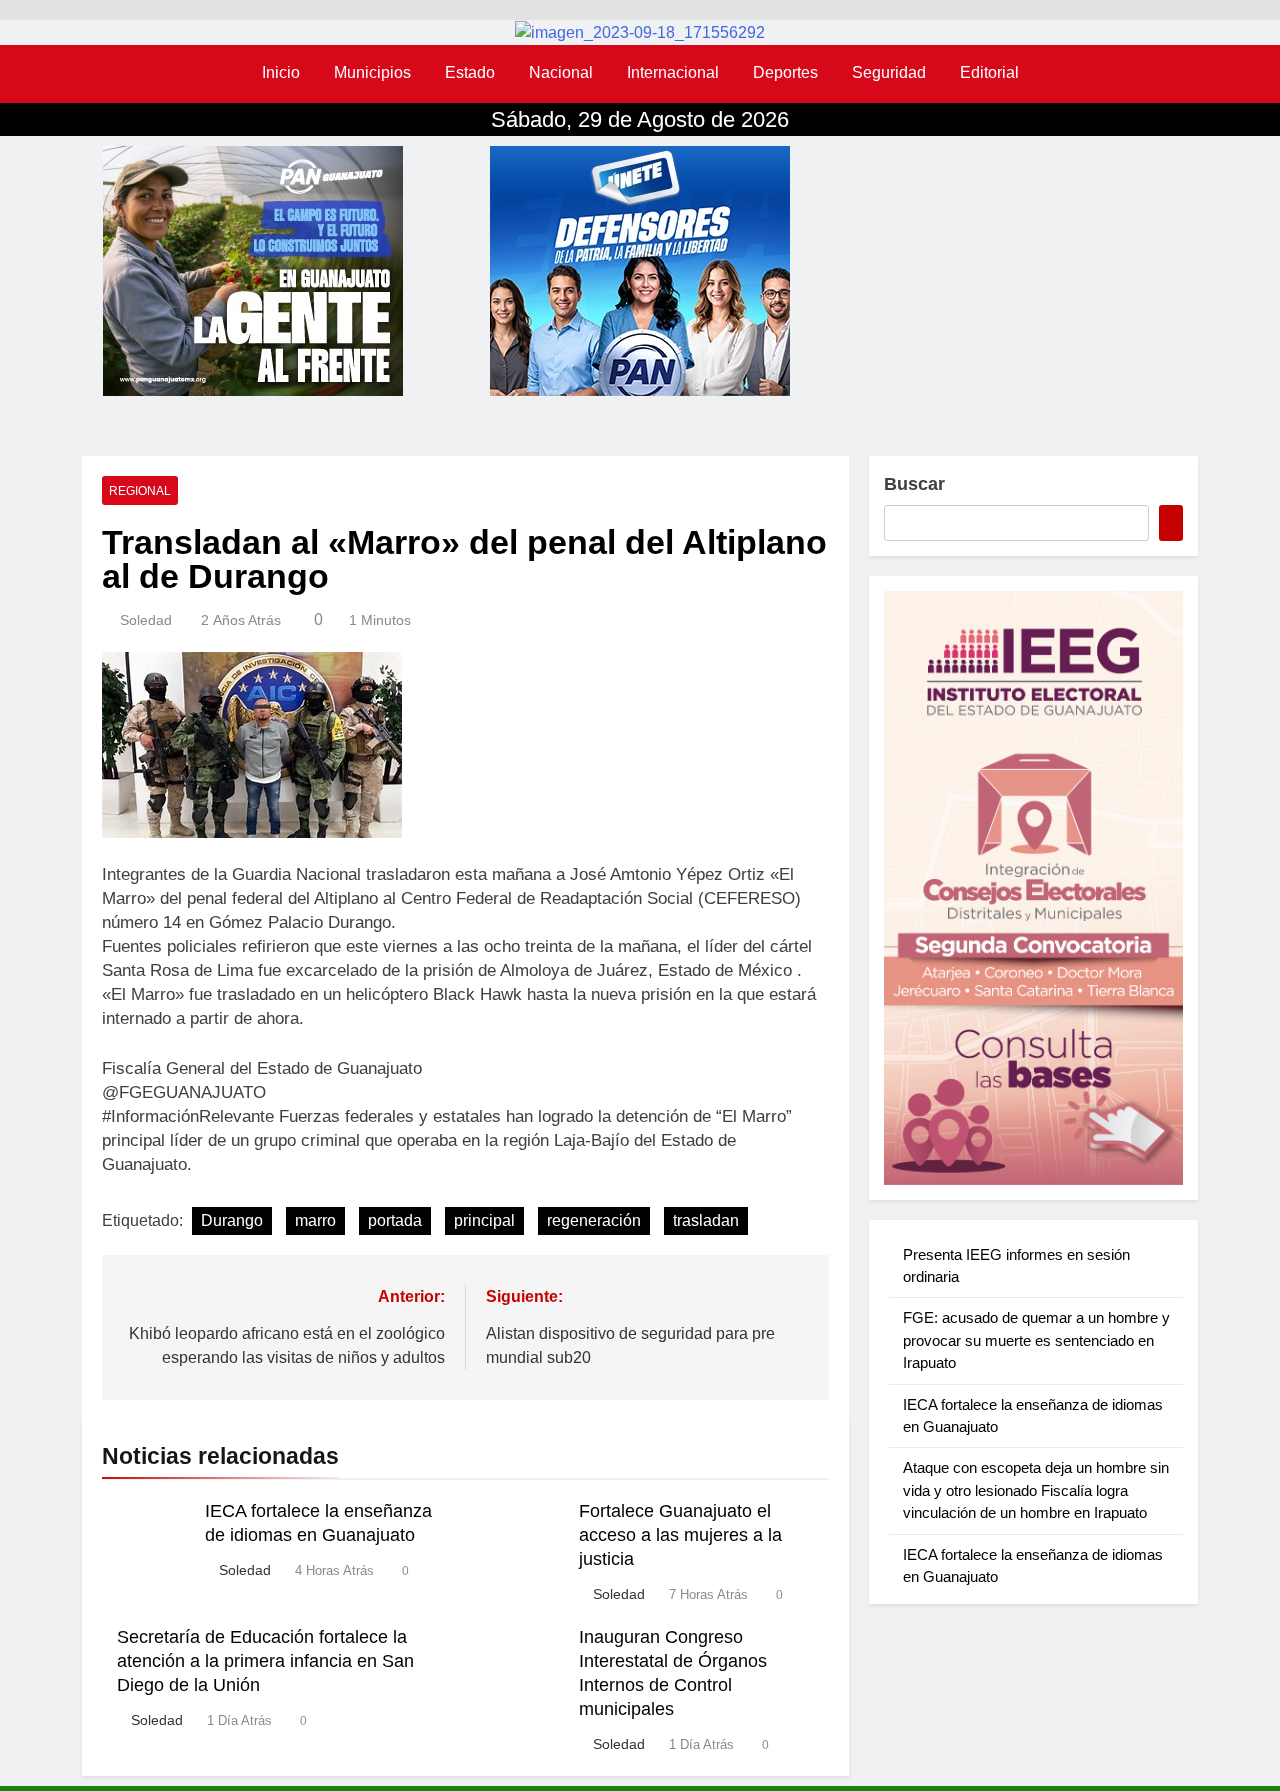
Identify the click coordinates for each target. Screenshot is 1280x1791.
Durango (232, 1220)
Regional (140, 491)
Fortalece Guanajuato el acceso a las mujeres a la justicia (680, 1535)
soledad (146, 620)
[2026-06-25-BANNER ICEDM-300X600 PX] (1033, 888)
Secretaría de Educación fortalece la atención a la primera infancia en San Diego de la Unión (265, 1661)
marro (315, 1220)
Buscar (914, 484)
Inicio (281, 72)
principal (484, 1220)
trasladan (706, 1220)
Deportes (785, 72)
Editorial (989, 72)
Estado (470, 72)
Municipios (372, 72)
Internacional (673, 72)
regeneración (594, 1220)
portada (395, 1220)
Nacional (561, 72)
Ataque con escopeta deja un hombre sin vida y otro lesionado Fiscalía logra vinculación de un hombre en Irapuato (1036, 1490)
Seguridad (889, 72)
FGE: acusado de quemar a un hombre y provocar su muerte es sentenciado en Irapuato (1036, 1340)
